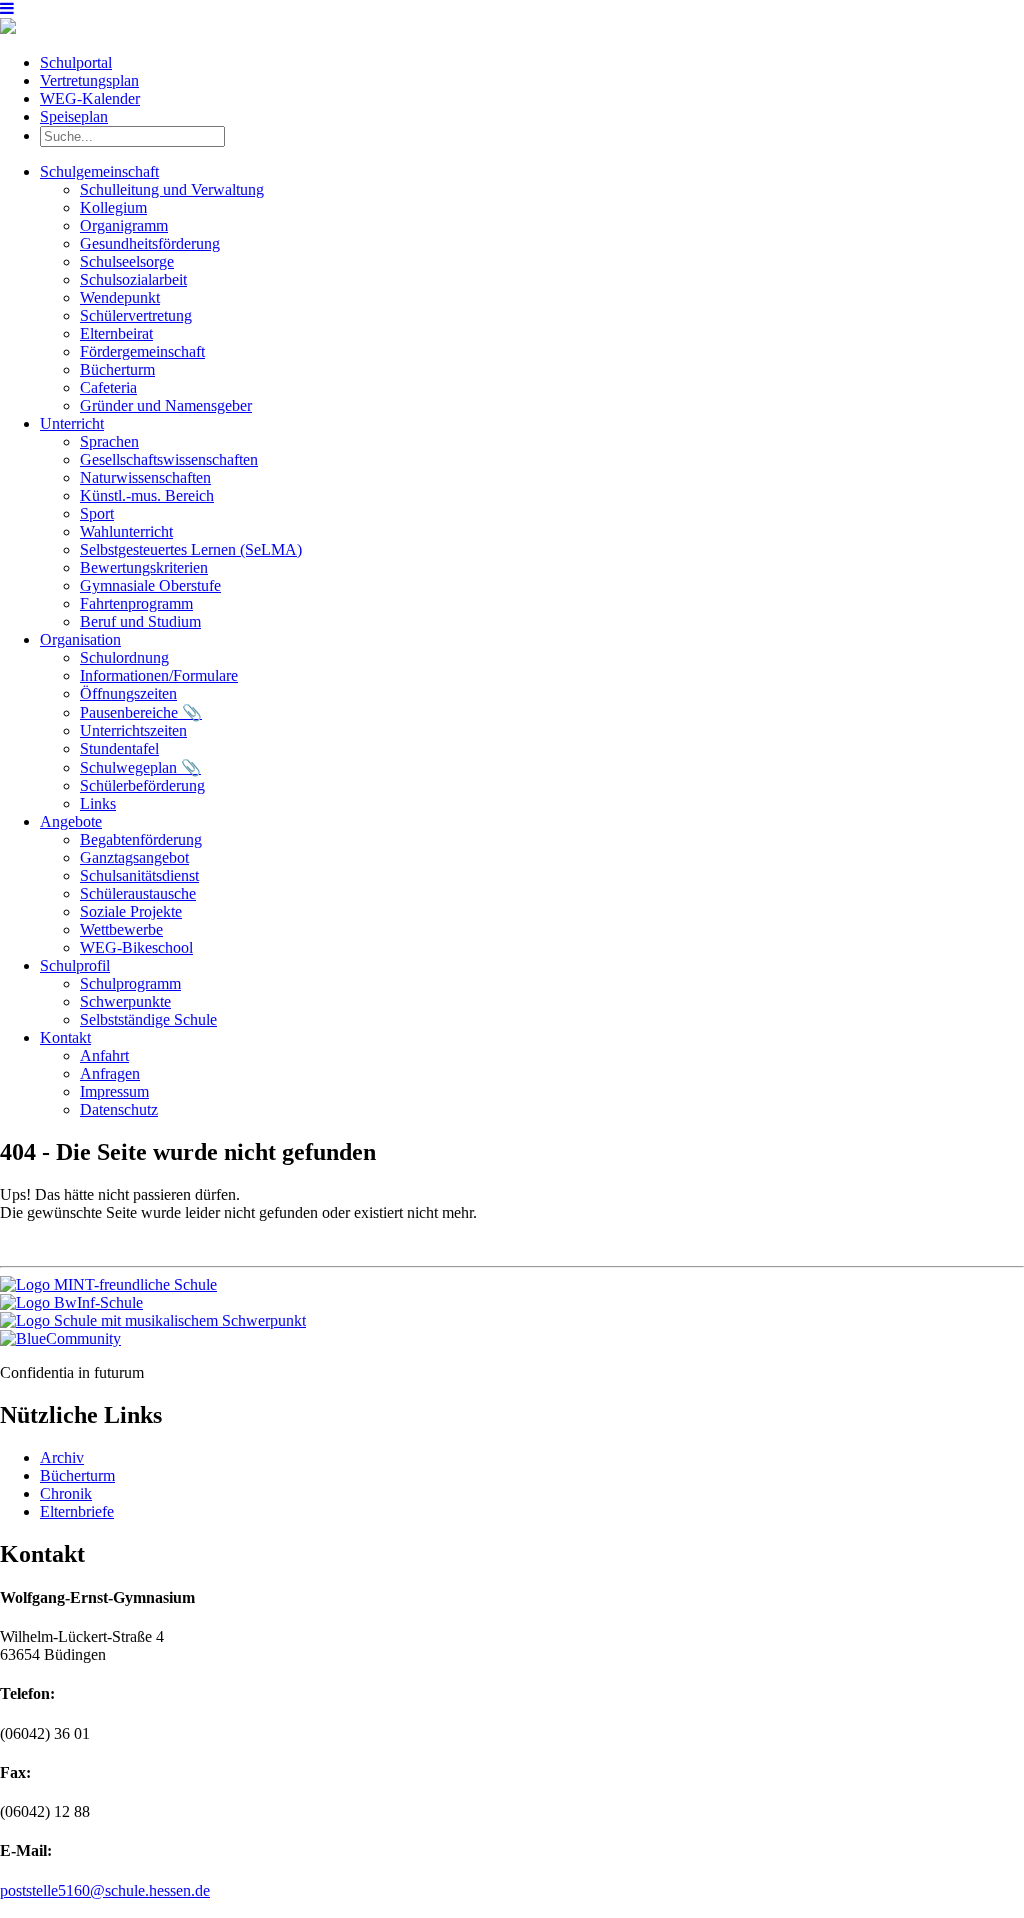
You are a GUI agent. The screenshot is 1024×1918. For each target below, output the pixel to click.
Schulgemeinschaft (99, 171)
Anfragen (110, 1073)
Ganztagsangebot (134, 857)
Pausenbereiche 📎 (141, 712)
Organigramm (124, 225)
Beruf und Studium (140, 621)
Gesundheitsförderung (150, 243)
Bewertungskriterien (144, 567)
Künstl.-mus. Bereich (147, 495)
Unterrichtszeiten (133, 730)
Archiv (62, 1457)
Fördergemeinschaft (142, 351)
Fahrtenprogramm (136, 603)
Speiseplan (74, 116)
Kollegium (113, 207)
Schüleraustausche (138, 893)
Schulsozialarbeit (133, 279)
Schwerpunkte (125, 1001)
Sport (97, 513)
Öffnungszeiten (128, 693)
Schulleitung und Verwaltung (172, 189)
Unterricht (72, 423)
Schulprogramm (130, 983)
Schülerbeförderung (142, 785)
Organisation (80, 639)
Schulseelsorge (127, 261)
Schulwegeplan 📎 (140, 767)
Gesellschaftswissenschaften (169, 459)
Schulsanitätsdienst (139, 875)
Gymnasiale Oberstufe (150, 585)
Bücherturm (117, 369)
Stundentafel (119, 748)
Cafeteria (108, 387)
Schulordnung (124, 657)
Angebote (71, 821)
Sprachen (109, 441)
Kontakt (65, 1037)
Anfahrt (104, 1055)
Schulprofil (75, 965)
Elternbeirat (116, 333)
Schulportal (76, 62)
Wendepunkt (120, 297)
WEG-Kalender (90, 98)
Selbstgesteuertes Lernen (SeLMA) (191, 549)
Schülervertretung (136, 315)
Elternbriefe (77, 1511)
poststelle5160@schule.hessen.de (105, 1890)
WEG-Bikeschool (136, 947)
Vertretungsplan (89, 80)
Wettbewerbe (121, 929)
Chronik (66, 1493)
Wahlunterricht (126, 531)
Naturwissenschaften (145, 477)
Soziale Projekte (131, 911)
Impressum (114, 1091)
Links (98, 803)
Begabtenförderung (141, 839)
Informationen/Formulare (159, 675)
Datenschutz (119, 1109)
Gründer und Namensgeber (166, 405)
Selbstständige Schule (148, 1019)
